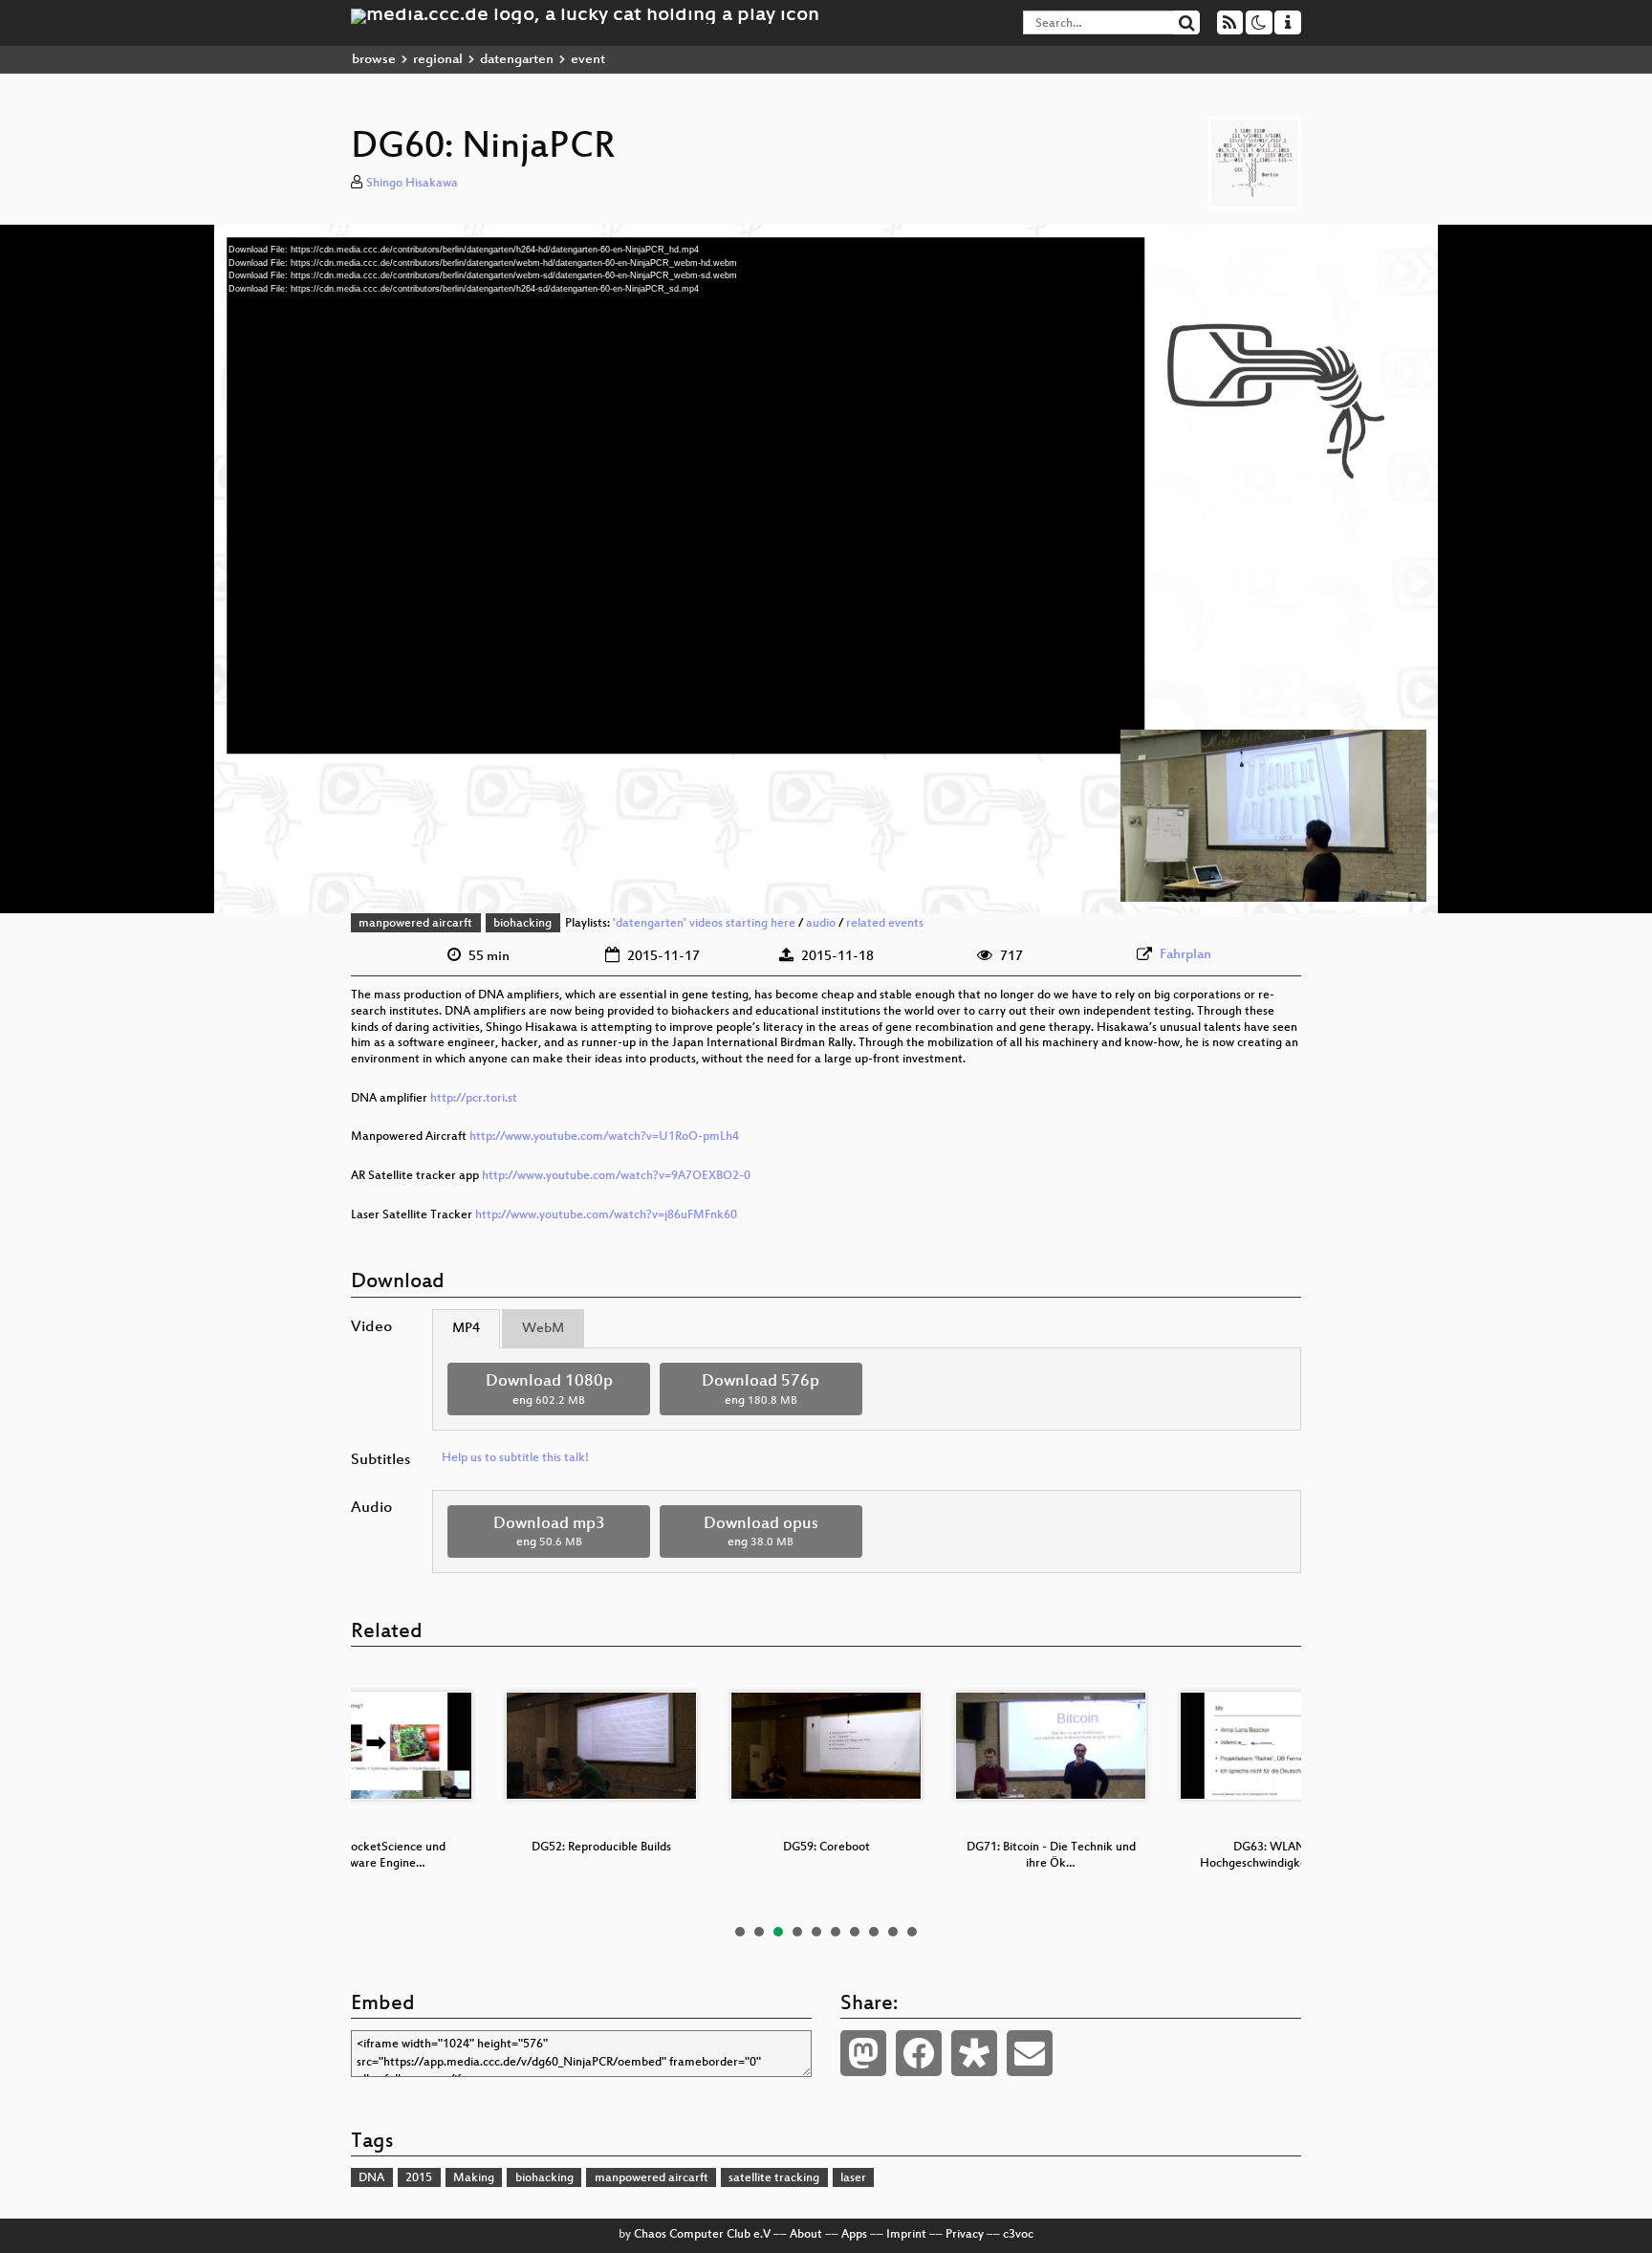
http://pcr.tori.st (474, 1099)
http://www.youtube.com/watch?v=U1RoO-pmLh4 (604, 1137)
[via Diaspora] (974, 2053)
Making (474, 2178)
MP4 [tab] (466, 1329)
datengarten (517, 60)
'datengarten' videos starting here (704, 924)
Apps (854, 2235)
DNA (371, 2178)
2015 (419, 2178)
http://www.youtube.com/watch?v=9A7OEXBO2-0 (616, 1176)
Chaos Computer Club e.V (702, 2235)
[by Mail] (1030, 2053)
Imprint (906, 2235)
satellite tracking (774, 2178)
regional (438, 60)
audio (821, 924)
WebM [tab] (543, 1329)
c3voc (1018, 2235)
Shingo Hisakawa (412, 184)
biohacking (522, 924)
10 (912, 1932)
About (806, 2235)
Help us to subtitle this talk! (515, 1458)
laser (853, 2178)
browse (374, 60)
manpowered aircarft (415, 924)
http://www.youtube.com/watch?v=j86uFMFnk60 (606, 1215)
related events (885, 924)
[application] (826, 569)
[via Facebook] (919, 2053)
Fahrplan (1185, 955)
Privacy (965, 2235)
